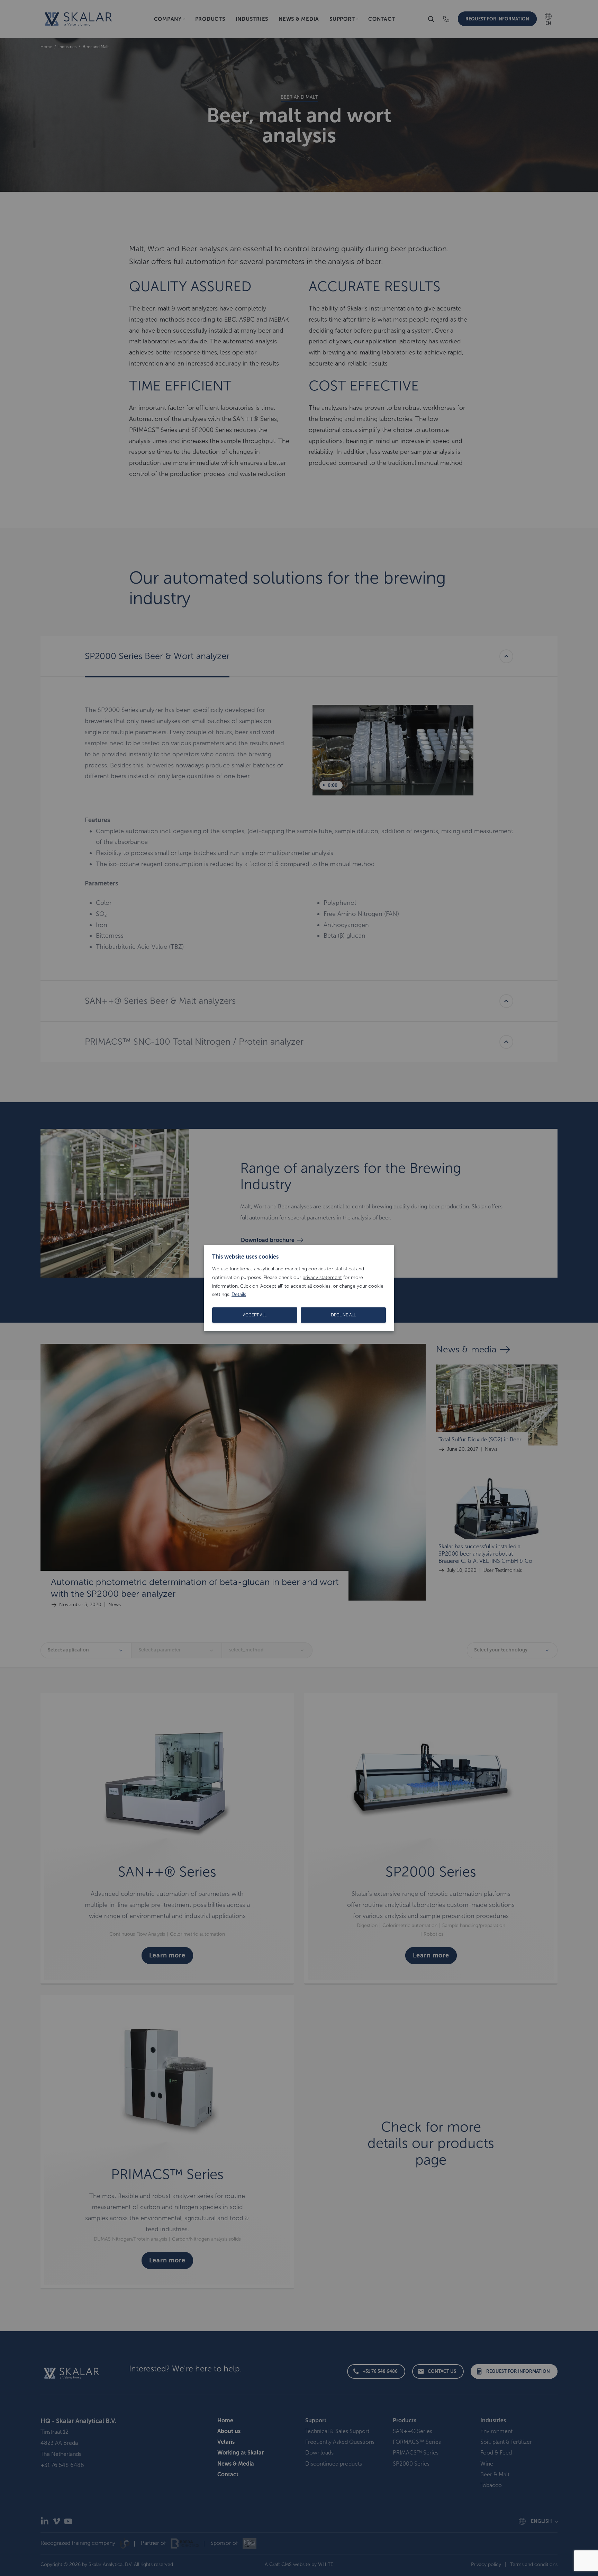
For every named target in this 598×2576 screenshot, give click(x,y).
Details (239, 1294)
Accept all (255, 1315)
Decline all (343, 1315)
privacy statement (322, 1277)
